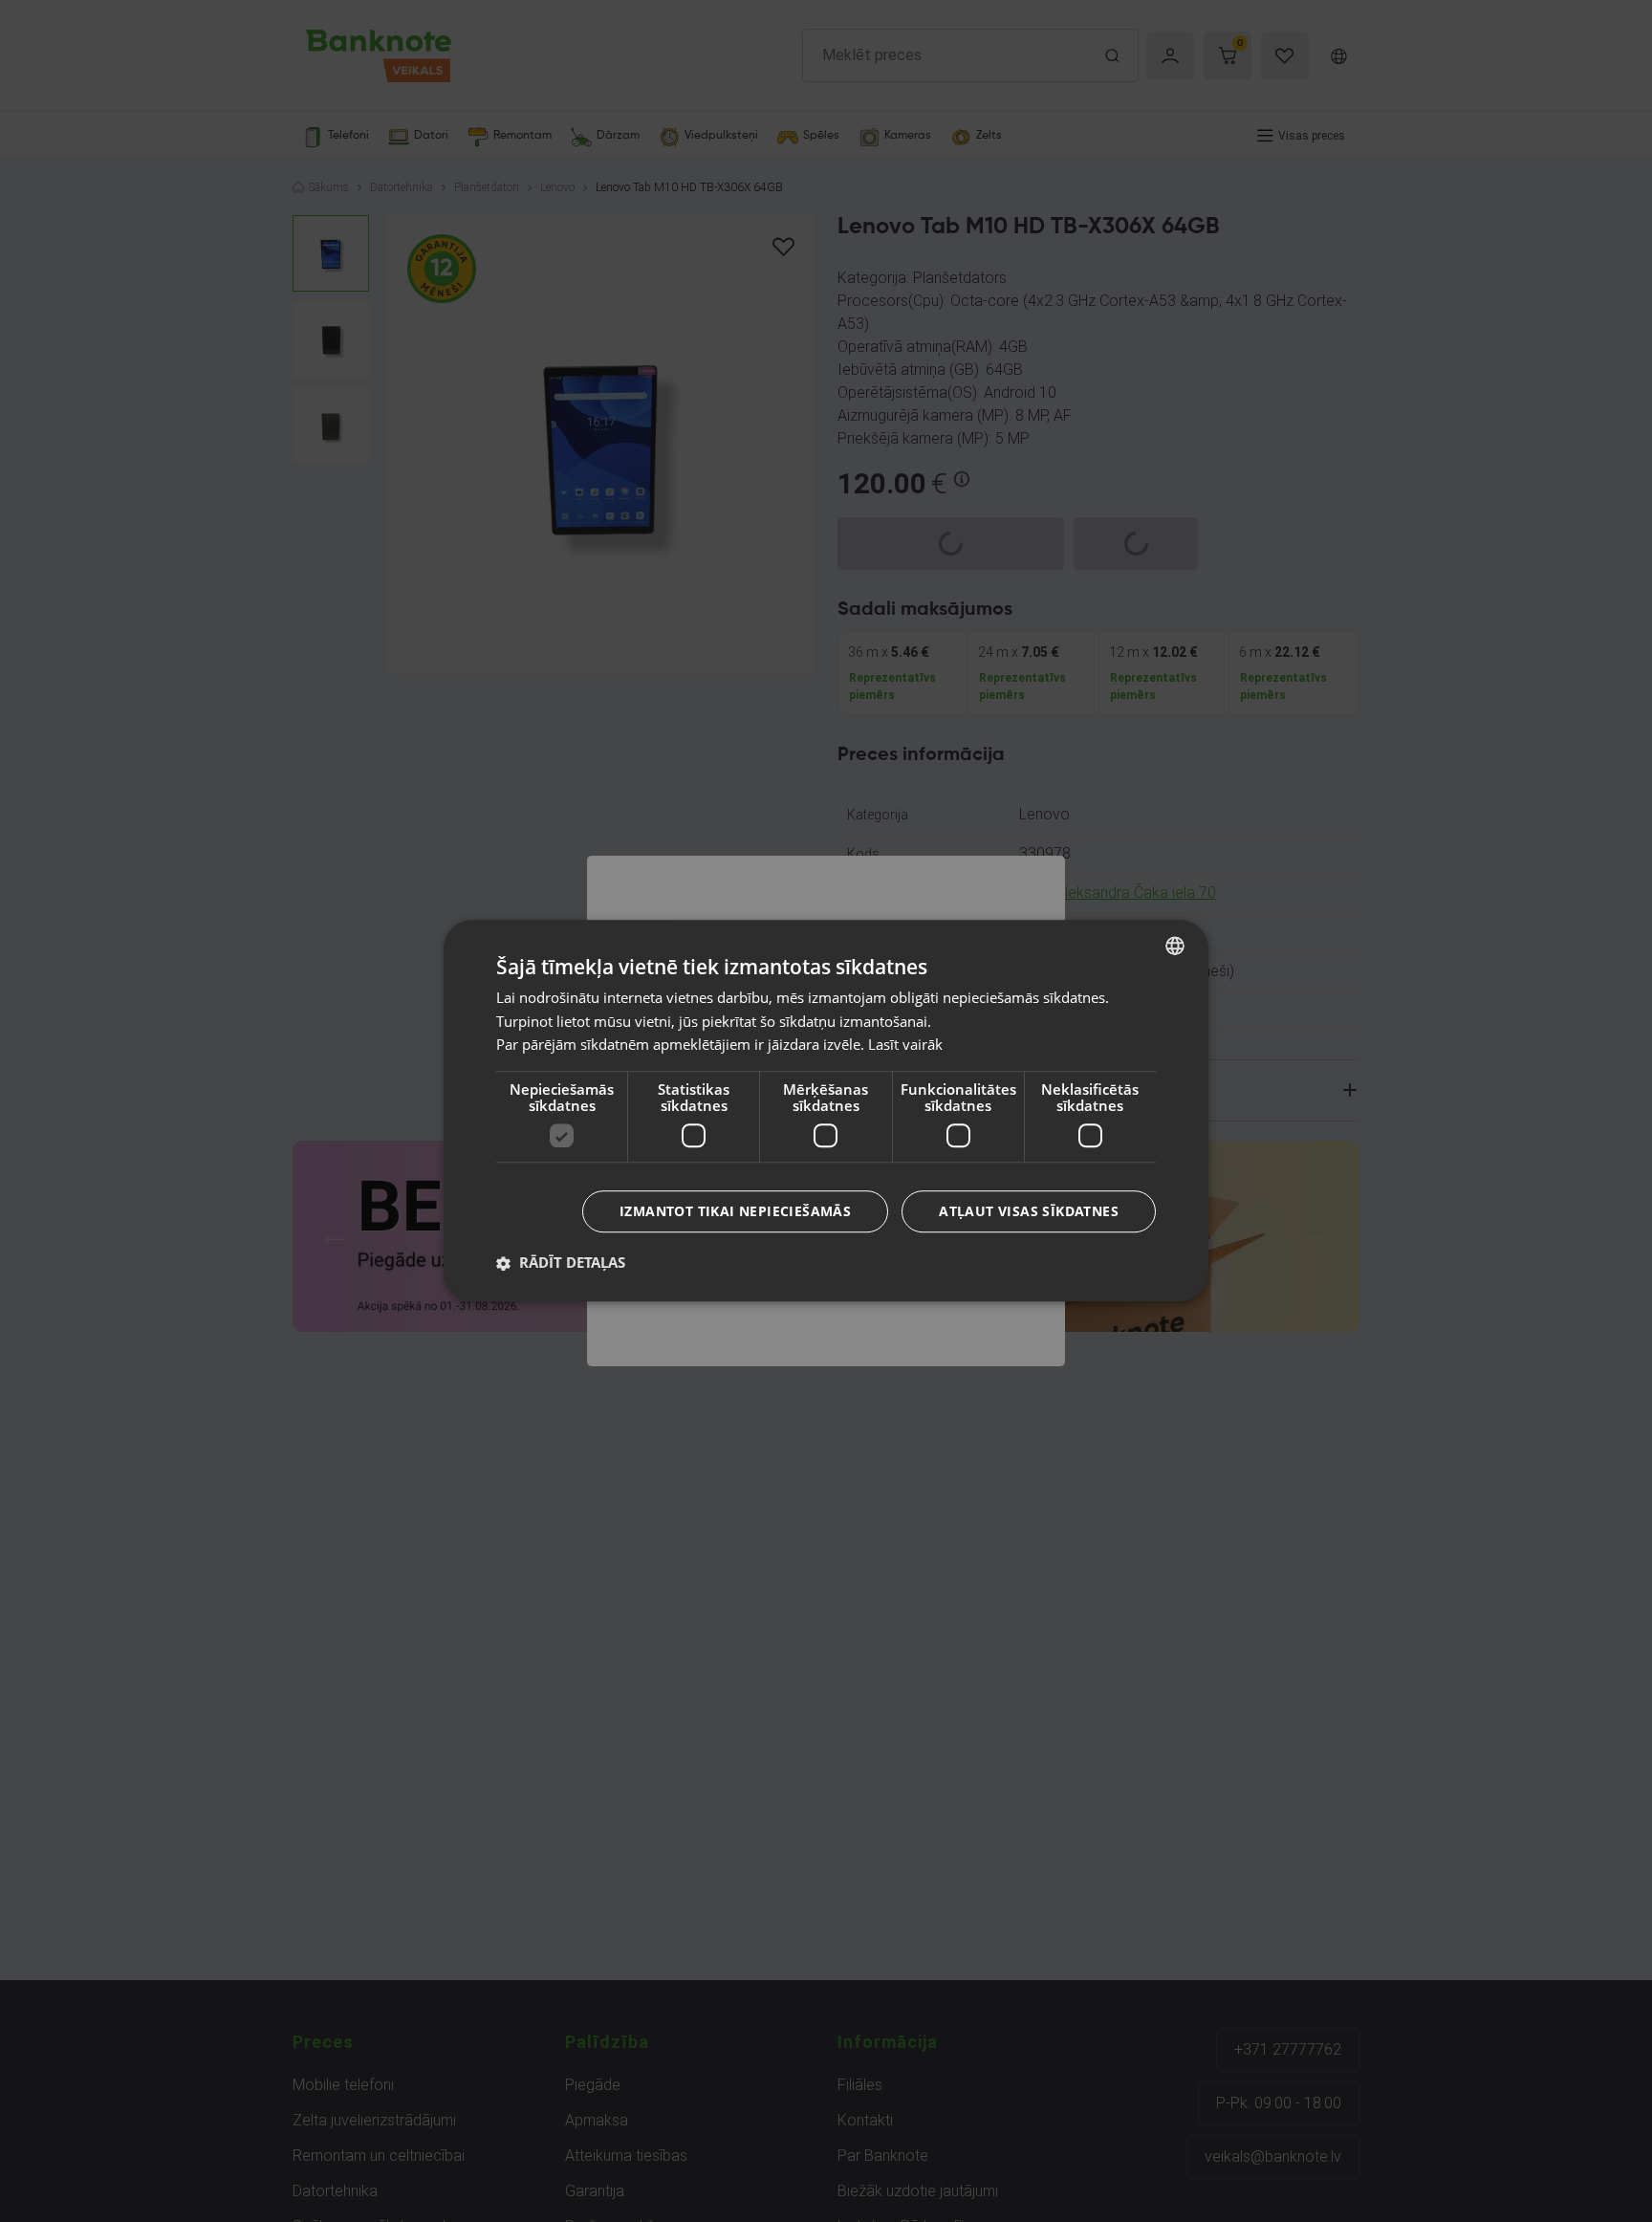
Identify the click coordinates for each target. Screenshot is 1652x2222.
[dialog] (826, 1111)
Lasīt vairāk (905, 1045)
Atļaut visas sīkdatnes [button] (1029, 1212)
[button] (561, 1263)
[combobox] (1175, 946)
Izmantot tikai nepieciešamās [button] (735, 1212)
